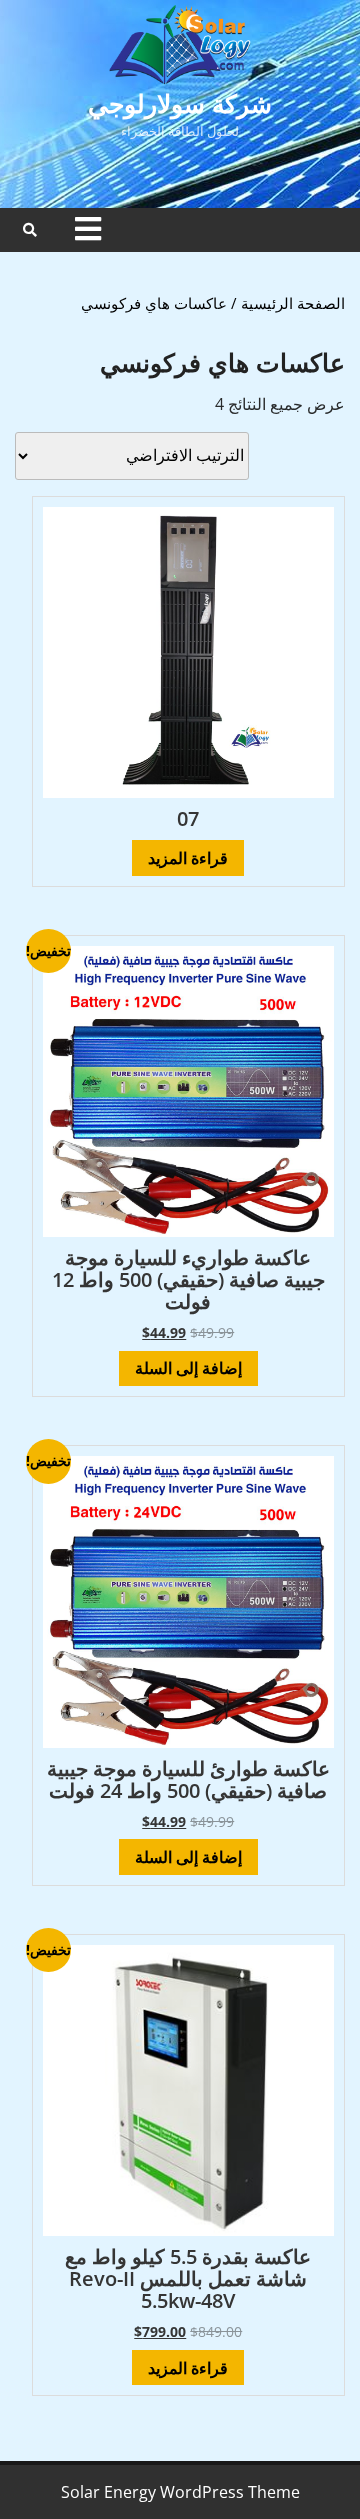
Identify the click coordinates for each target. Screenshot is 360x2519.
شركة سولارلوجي (180, 103)
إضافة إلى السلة (188, 1368)
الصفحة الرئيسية (293, 303)
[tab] (88, 229)
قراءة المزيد (188, 858)
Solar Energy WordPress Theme (180, 2492)
